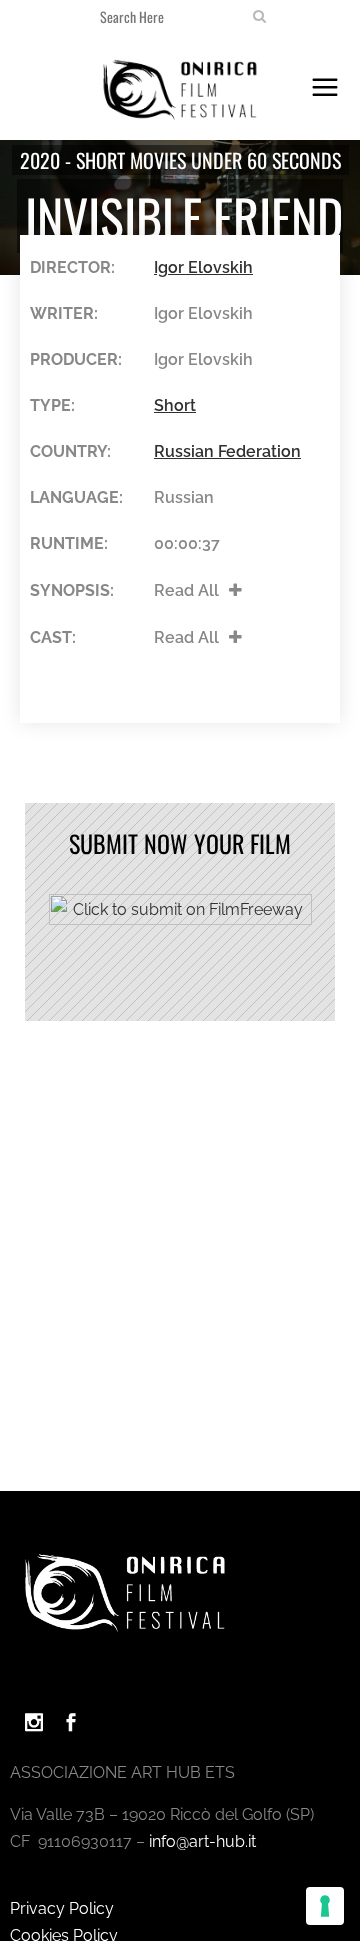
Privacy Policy (62, 1908)
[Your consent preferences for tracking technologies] (325, 1906)
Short (175, 405)
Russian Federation (227, 451)
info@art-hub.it (202, 1841)
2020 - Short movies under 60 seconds (180, 160)
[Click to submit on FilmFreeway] (180, 919)
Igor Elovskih (203, 267)
